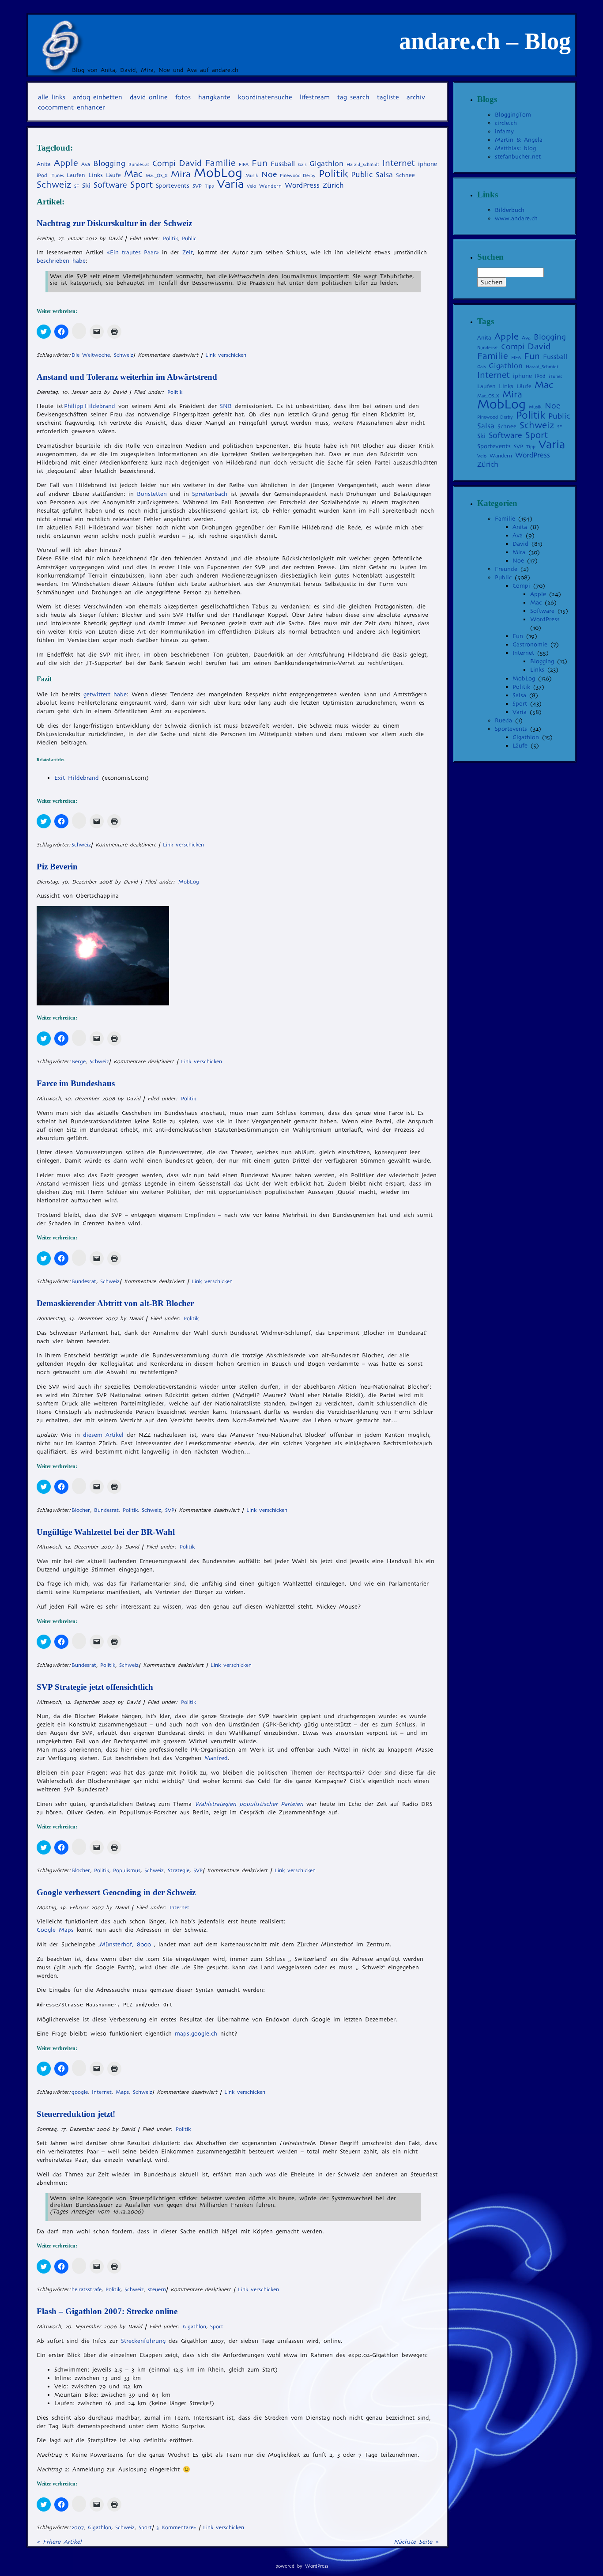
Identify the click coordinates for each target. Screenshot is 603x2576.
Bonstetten (152, 494)
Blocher (81, 1510)
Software (110, 185)
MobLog (218, 173)
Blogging (109, 163)
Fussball (283, 164)
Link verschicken (226, 355)
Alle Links (52, 97)
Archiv (416, 97)
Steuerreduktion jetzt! (76, 2114)
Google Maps (55, 1930)
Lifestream (315, 97)
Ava (86, 164)
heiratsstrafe (87, 2289)
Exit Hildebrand (77, 778)
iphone (428, 164)
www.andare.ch (516, 218)
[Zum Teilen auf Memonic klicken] (79, 331)
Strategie (179, 1870)
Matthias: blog (515, 148)
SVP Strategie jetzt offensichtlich (95, 1687)
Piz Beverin (57, 867)
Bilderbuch (510, 210)
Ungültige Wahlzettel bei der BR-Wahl (106, 1532)
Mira (181, 174)
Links (96, 175)
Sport (141, 185)
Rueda (503, 720)
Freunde (506, 569)
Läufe (113, 175)
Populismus (127, 1870)
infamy (504, 131)
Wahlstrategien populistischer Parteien (249, 1804)
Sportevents (173, 186)
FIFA (244, 164)
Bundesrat (139, 164)
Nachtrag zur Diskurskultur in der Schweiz (114, 223)
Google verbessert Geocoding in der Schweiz (116, 1892)
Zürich (333, 185)
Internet (399, 163)
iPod (42, 175)
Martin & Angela (519, 140)
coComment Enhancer (72, 107)
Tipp (209, 186)
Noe (269, 174)
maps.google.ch (196, 2034)
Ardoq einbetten (98, 97)
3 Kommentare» (176, 2527)
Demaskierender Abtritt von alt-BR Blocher (115, 1303)
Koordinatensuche (265, 97)
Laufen (76, 175)
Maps (122, 2092)
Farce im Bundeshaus (76, 1083)
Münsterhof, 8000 (125, 1944)
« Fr (59, 2542)
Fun (260, 163)
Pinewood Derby (298, 176)
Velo (251, 186)
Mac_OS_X (157, 176)
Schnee (405, 175)
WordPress (302, 185)
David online (149, 97)
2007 (78, 2527)
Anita (44, 164)
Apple (66, 163)
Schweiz (54, 185)
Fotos (183, 97)
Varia (230, 184)
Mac (133, 174)
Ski (86, 185)
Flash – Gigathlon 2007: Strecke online (107, 2311)
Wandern (270, 186)
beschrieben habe (61, 261)
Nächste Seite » (416, 2542)
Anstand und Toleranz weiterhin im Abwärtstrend (127, 377)
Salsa (384, 175)
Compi (164, 163)
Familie (220, 163)
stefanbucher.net (518, 157)
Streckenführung (143, 2341)
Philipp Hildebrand (90, 406)
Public (362, 174)
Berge (79, 1061)
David (190, 163)
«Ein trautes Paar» (133, 252)
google (80, 2092)
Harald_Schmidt (363, 164)
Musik (252, 176)
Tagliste (388, 97)
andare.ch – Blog (485, 41)
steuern (157, 2289)
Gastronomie (530, 644)
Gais (302, 164)
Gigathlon (326, 164)
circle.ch (506, 123)
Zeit (188, 252)
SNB (226, 406)
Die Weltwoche (91, 355)
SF (77, 186)
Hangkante (214, 97)
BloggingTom (513, 115)
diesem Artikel (103, 1435)
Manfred (216, 1758)
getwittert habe (105, 694)
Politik (333, 174)
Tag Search (353, 97)
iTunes (57, 176)
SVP (197, 186)
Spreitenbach (210, 494)
